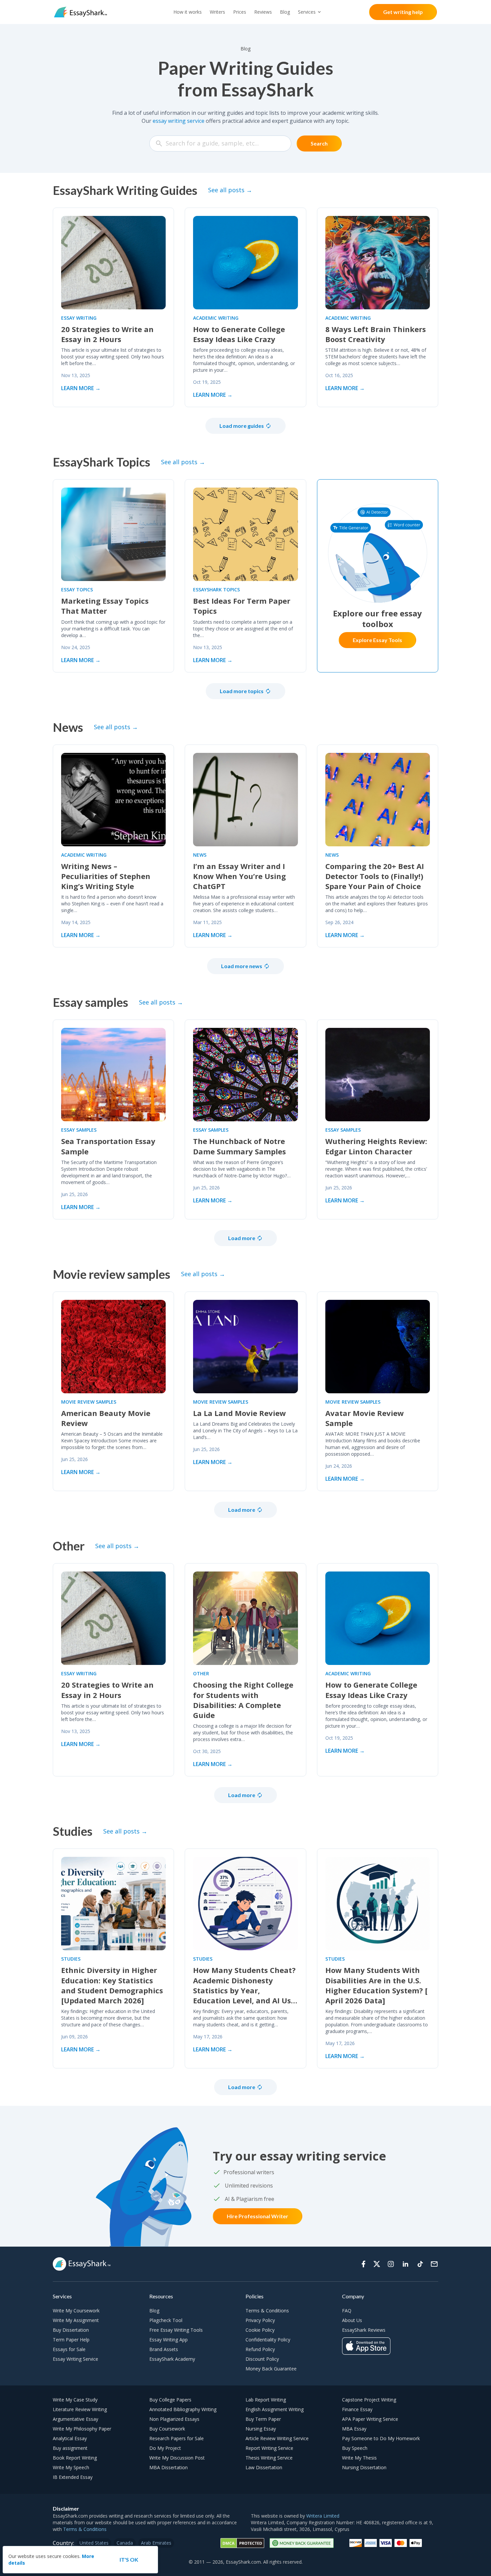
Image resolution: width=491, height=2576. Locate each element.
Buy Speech (355, 2448)
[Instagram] (391, 2264)
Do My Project (165, 2448)
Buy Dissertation (71, 2330)
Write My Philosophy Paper (82, 2429)
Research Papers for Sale (177, 2438)
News (200, 855)
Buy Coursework (167, 2429)
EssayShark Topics (216, 590)
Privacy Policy (260, 2320)
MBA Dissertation (169, 2467)
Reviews (263, 12)
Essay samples (79, 1130)
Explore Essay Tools (377, 640)
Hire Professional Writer (258, 2216)
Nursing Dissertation (364, 2467)
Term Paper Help (71, 2340)
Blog (285, 12)
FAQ (347, 2311)
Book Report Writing (75, 2458)
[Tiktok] (420, 2264)
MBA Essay (354, 2429)
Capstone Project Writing (369, 2400)
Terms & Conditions (267, 2311)
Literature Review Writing (80, 2409)
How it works (188, 12)
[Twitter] (377, 2264)
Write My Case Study (75, 2400)
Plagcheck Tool (166, 2320)
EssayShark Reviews (364, 2330)
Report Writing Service (269, 2448)
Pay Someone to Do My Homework (381, 2438)
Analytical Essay (70, 2438)
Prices (240, 12)
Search (319, 143)
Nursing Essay (261, 2429)
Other (201, 1673)
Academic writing (216, 318)
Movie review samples (89, 1402)
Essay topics (77, 590)
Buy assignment (70, 2448)
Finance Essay (357, 2409)
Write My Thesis (359, 2458)
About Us (352, 2320)
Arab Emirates (156, 2543)
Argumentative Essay (75, 2419)
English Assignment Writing (275, 2409)
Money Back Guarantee (271, 2369)
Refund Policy (260, 2349)
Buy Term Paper (263, 2419)
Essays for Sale (69, 2349)
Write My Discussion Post (177, 2458)
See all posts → (230, 190)
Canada (125, 2543)
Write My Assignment (76, 2320)
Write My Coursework (76, 2311)
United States (94, 2543)
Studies (71, 1959)
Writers (217, 12)
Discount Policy (262, 2359)
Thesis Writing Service (269, 2458)
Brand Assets (164, 2349)
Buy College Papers (170, 2400)
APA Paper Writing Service (370, 2419)
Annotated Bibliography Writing (183, 2409)
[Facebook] (363, 2264)
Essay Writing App (169, 2340)
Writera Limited (323, 2516)
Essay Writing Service (75, 2359)
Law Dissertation (264, 2467)
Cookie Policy (260, 2330)
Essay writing (79, 318)
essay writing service (179, 121)
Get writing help (403, 12)
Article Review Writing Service (277, 2438)
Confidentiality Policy (268, 2340)
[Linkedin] (405, 2264)
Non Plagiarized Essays (174, 2419)
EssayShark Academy (172, 2359)
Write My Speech (71, 2467)
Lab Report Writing (266, 2400)
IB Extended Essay (73, 2477)
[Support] (434, 2264)
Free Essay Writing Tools (176, 2330)
